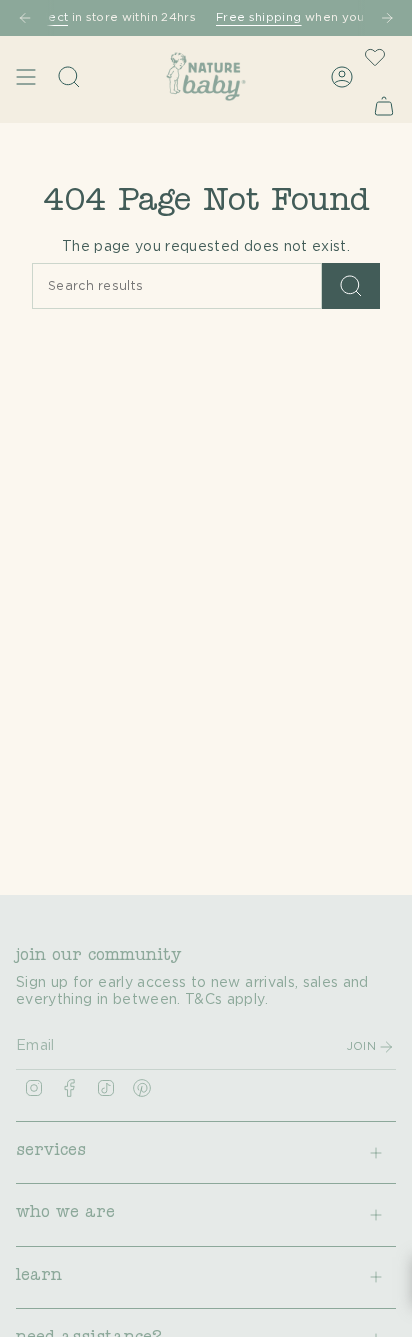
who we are (65, 1214)
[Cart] (384, 105)
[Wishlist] (375, 57)
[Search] (351, 286)
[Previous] (25, 18)
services (51, 1152)
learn (39, 1277)
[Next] (387, 18)
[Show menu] (26, 76)
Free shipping (251, 17)
